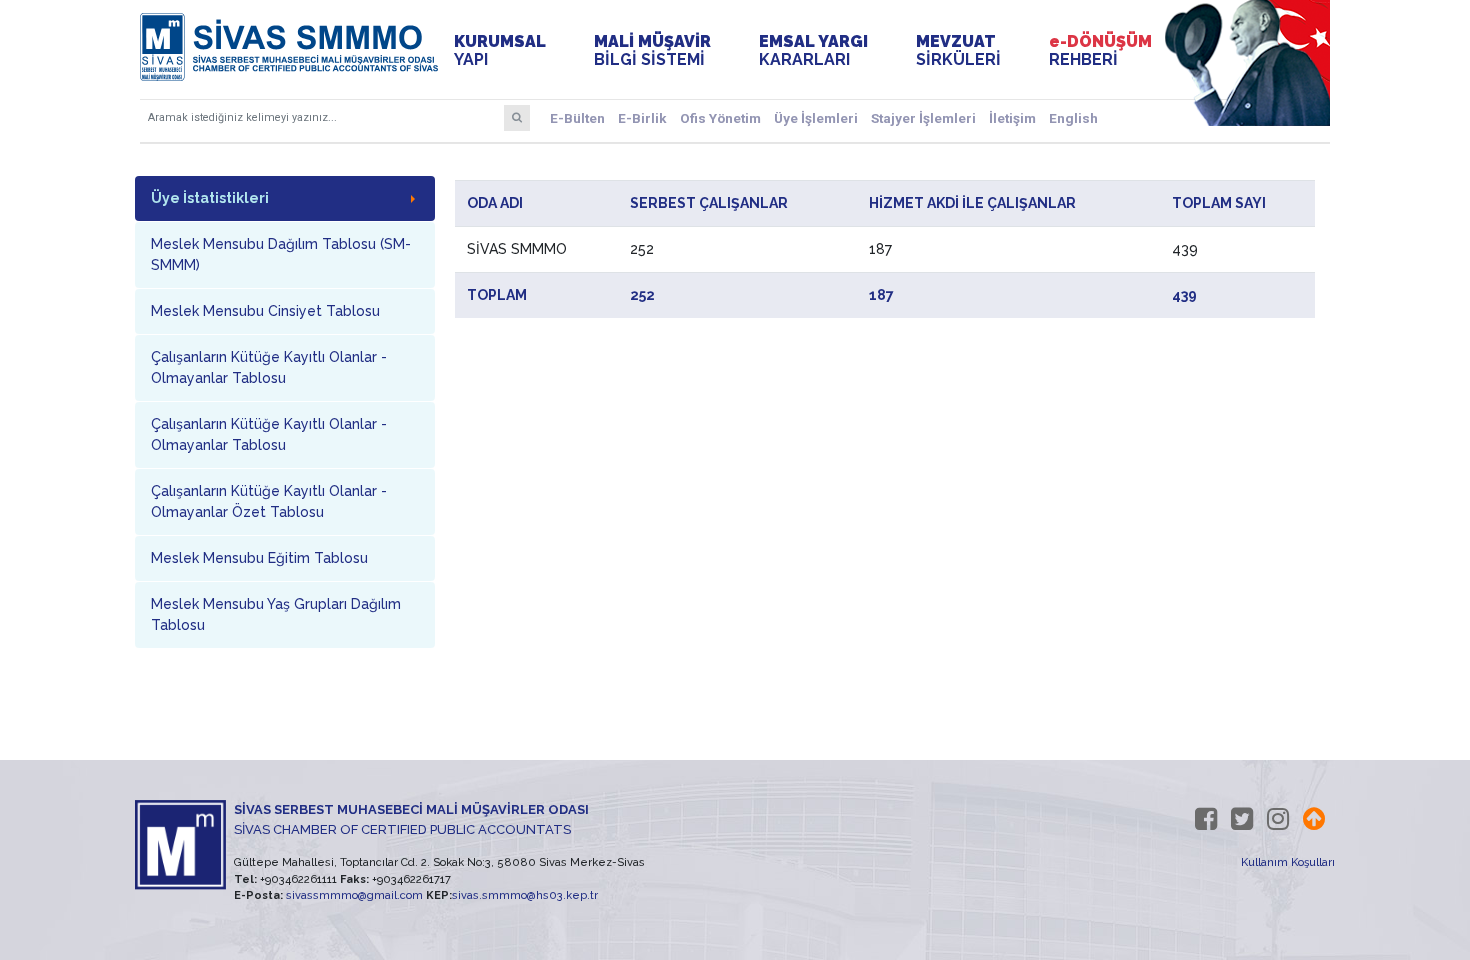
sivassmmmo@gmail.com (354, 895)
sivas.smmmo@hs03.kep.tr (525, 895)
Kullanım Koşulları (1288, 862)
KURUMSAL (500, 50)
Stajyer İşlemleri (923, 118)
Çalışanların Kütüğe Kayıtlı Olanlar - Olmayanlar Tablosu (269, 367)
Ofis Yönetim (720, 118)
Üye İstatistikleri (210, 198)
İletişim (1012, 118)
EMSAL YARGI (813, 50)
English (1073, 118)
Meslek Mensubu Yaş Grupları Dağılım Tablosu (276, 614)
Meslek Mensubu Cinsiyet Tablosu (265, 311)
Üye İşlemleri (816, 118)
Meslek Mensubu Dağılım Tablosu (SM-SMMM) (281, 254)
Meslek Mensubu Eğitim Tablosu (259, 558)
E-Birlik (642, 118)
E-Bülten (577, 118)
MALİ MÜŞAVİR (652, 50)
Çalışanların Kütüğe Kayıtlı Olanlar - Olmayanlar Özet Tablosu (269, 501)
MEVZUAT (958, 50)
